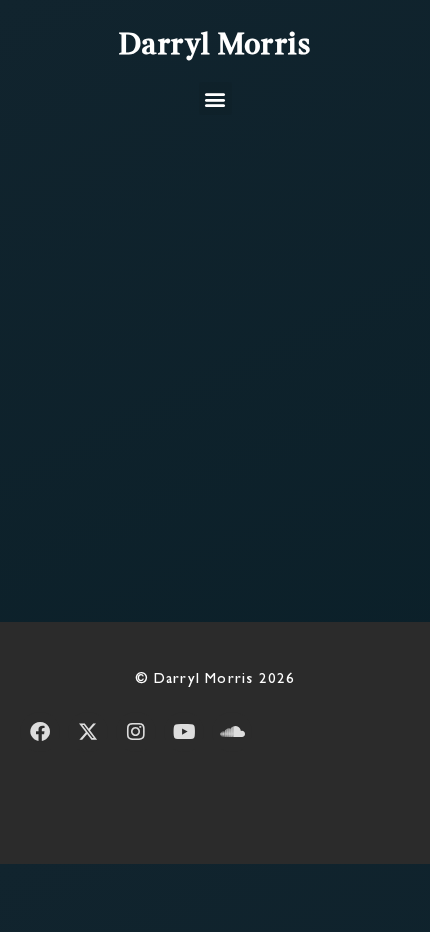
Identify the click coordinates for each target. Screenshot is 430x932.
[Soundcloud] (232, 732)
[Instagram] (136, 732)
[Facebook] (40, 732)
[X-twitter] (88, 732)
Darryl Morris (215, 46)
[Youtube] (184, 732)
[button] (215, 98)
